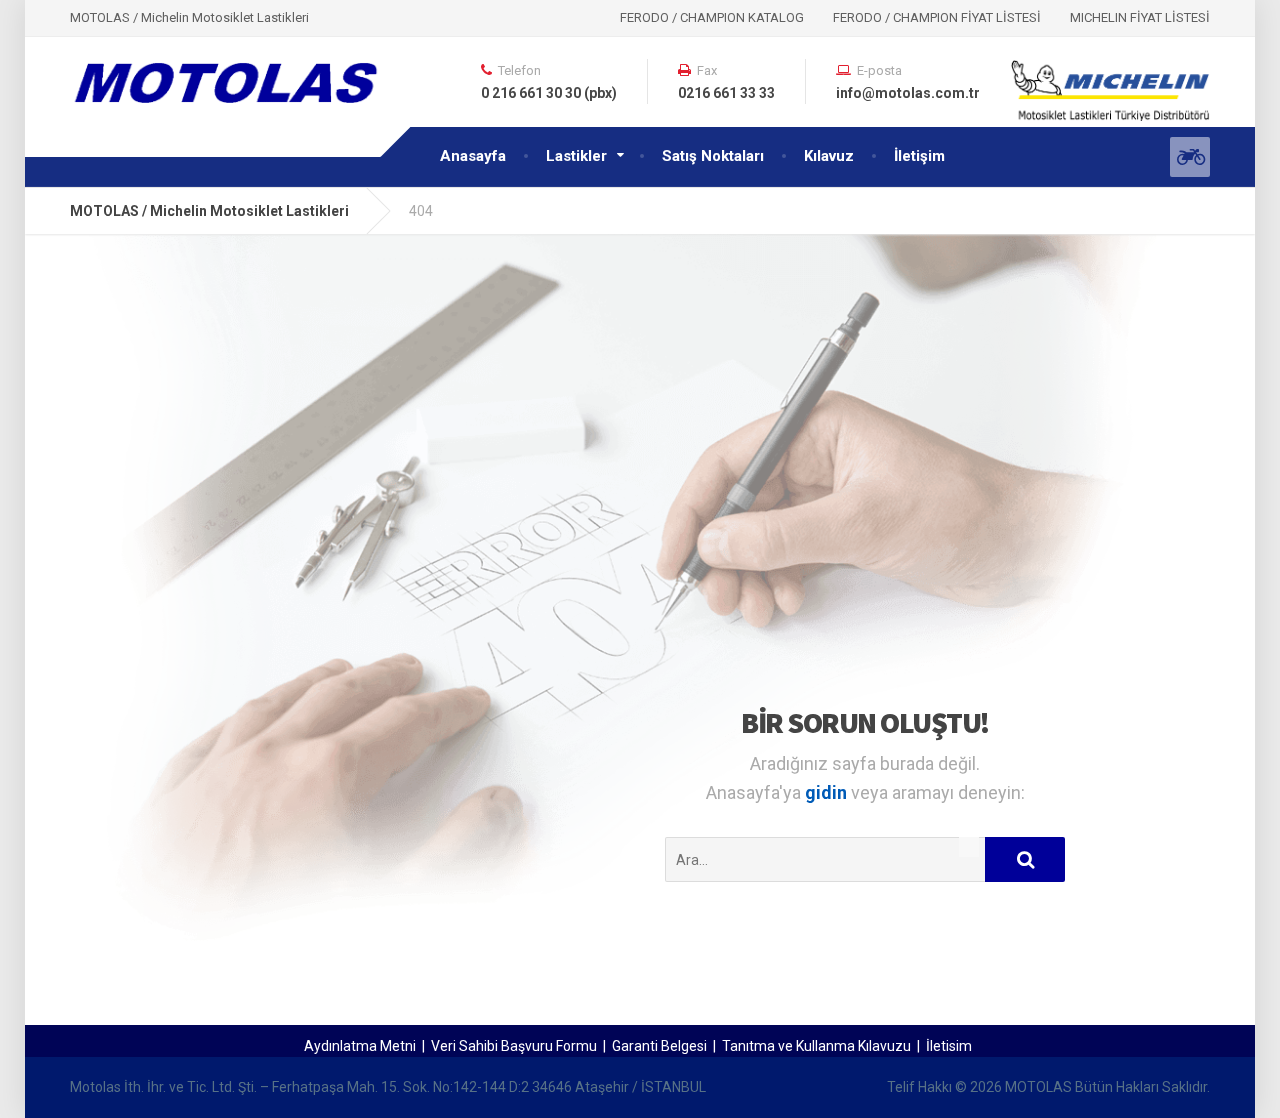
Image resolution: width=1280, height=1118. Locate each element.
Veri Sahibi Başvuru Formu (514, 1046)
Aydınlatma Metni (360, 1046)
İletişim (919, 156)
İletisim (949, 1046)
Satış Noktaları (713, 156)
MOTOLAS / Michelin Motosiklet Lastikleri (209, 211)
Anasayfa (473, 156)
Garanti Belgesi (659, 1046)
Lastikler (576, 156)
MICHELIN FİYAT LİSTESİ (1140, 17)
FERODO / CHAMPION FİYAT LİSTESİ (937, 17)
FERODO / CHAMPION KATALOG (712, 17)
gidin (828, 792)
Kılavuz (829, 156)
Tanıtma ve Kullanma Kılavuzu (816, 1046)
